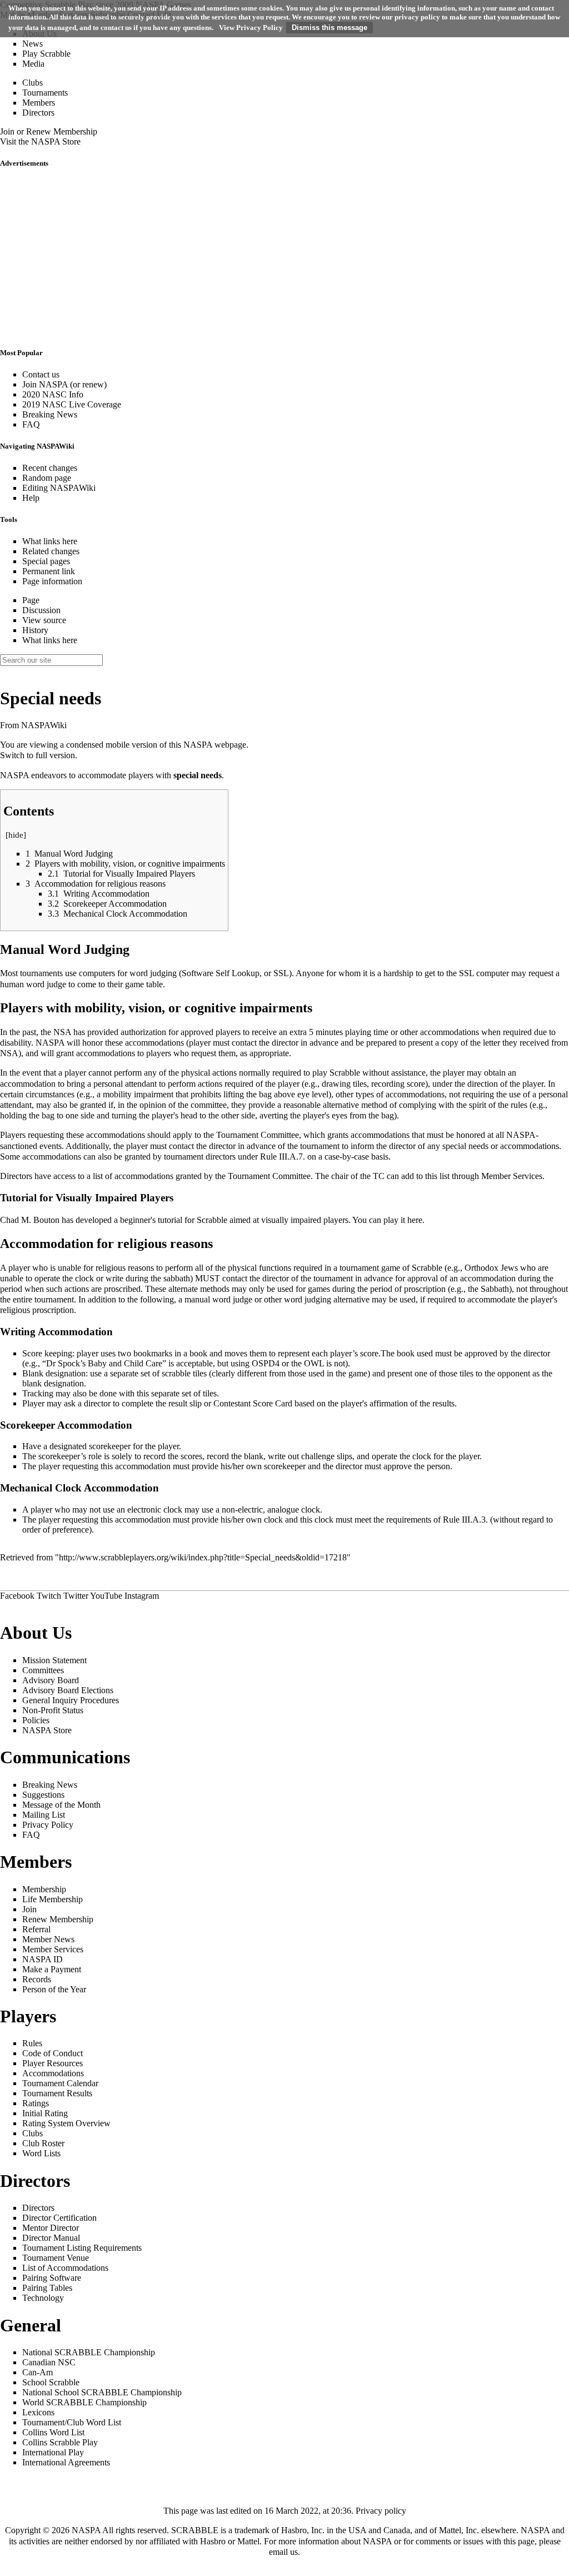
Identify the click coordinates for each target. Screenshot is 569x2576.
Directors (38, 113)
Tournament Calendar (60, 2083)
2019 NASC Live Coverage (72, 404)
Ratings (36, 2103)
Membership (44, 1889)
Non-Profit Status (53, 1710)
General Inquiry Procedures (71, 1700)
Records (37, 1979)
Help (31, 498)
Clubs (33, 83)
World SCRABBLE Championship (84, 2402)
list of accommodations (133, 1176)
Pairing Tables (47, 2288)
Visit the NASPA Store (40, 141)
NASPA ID (43, 1959)
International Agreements (66, 2462)
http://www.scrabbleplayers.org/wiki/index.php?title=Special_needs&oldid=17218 (203, 1557)
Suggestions (43, 1795)
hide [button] (16, 835)
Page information (52, 581)
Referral (36, 1929)
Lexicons (38, 2412)
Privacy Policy (48, 1825)
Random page (47, 478)
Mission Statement (54, 1660)
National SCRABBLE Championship (89, 2352)
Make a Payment (52, 1969)
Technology (43, 2298)
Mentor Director (51, 2228)
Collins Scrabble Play (60, 2442)
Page (31, 600)
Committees (43, 1670)
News (33, 44)
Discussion (41, 610)
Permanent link (49, 571)
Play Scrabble (46, 54)
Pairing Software (52, 2278)
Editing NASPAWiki (59, 488)
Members (39, 103)
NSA (62, 1032)
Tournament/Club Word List (72, 2422)
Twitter (76, 1596)
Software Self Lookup (221, 973)
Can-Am (38, 2372)
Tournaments (45, 93)
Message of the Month (61, 1805)
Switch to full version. (39, 755)
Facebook (17, 1596)
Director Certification (59, 2218)
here (415, 1220)
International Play (53, 2452)
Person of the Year (54, 1989)
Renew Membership (58, 1919)
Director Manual (51, 2238)
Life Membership (53, 1899)
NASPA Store (47, 1730)
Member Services (512, 1176)
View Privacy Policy (251, 28)
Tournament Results (57, 2093)
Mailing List (44, 1815)
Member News (48, 1939)
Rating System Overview (66, 2123)
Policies (36, 1720)
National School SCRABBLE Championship (102, 2392)
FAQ (31, 424)
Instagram (142, 1596)
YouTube (106, 1596)
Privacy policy (381, 2511)
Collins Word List (53, 2432)
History (35, 630)
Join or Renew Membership (49, 131)
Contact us (41, 374)
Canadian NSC (49, 2362)
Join (29, 1909)
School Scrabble (51, 2382)
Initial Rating (45, 2113)
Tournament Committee (258, 1135)
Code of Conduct (53, 2053)
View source (44, 620)
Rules (32, 2043)
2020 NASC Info (53, 394)
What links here (50, 541)
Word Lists (41, 2153)
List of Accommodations (65, 2268)
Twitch (49, 1596)
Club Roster (43, 2143)
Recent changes (50, 468)
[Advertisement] (284, 258)
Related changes (51, 551)
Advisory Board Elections (68, 1690)
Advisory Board (51, 1680)
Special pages (46, 561)
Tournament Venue (56, 2258)
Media (33, 64)
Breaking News (50, 414)
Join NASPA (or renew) (64, 384)
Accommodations (53, 2073)
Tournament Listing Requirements (82, 2248)
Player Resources (53, 2063)
